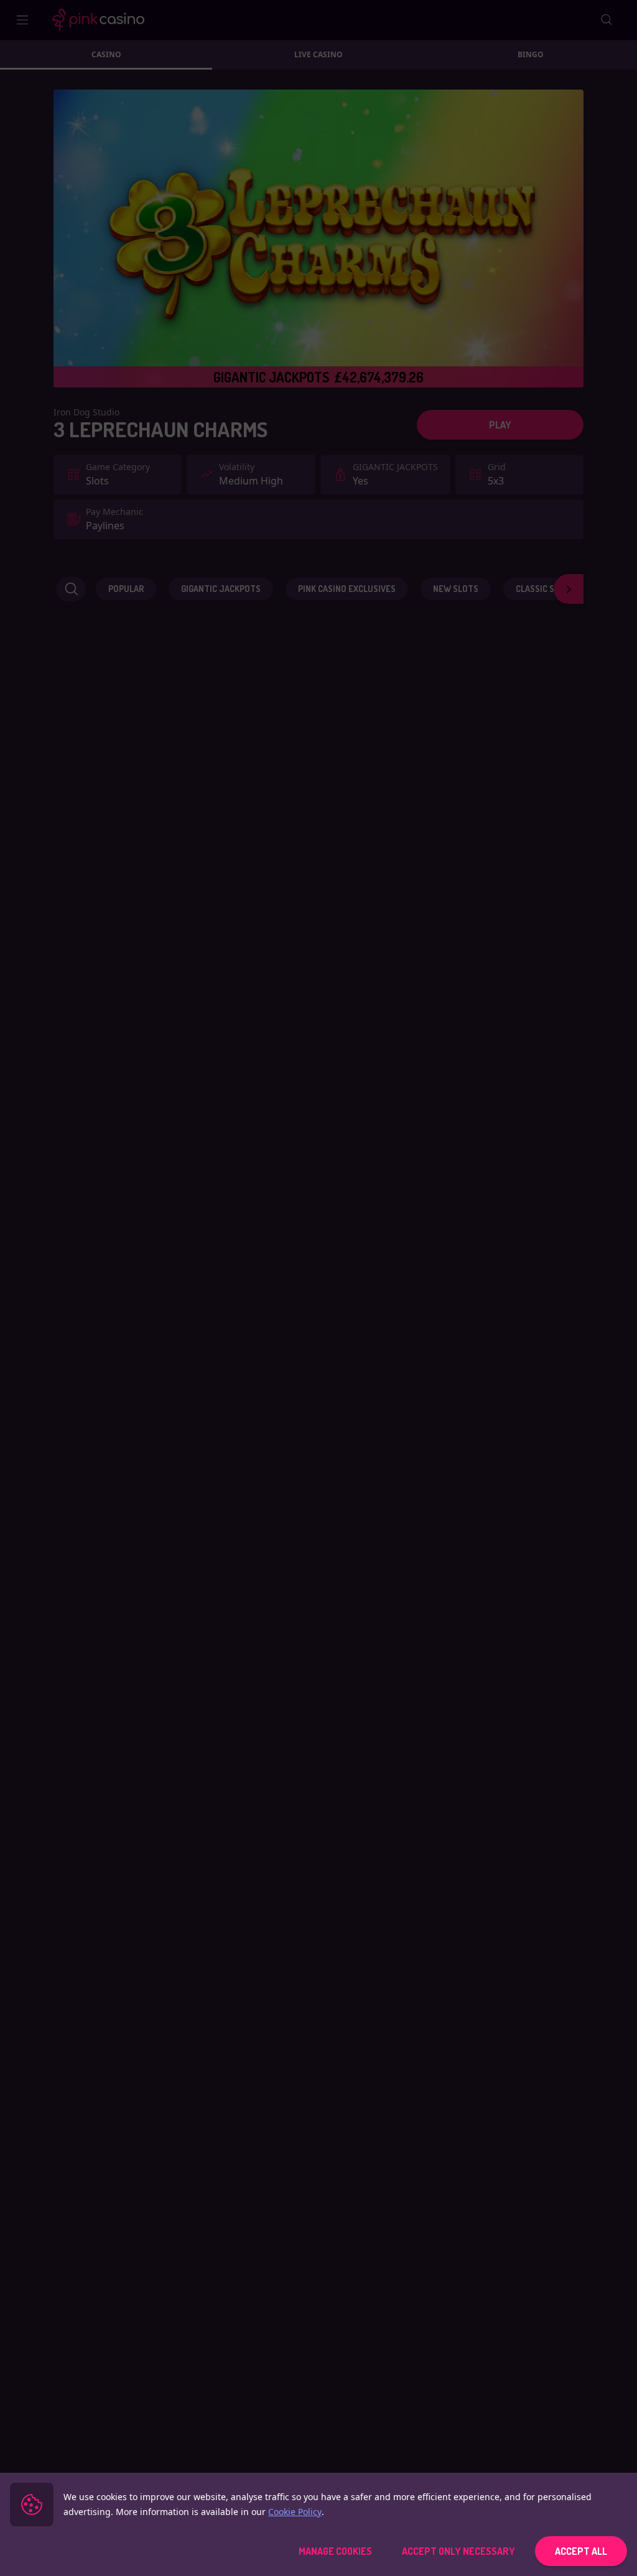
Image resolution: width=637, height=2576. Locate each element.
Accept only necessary (458, 2551)
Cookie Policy (295, 2512)
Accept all (581, 2551)
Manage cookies (335, 2551)
